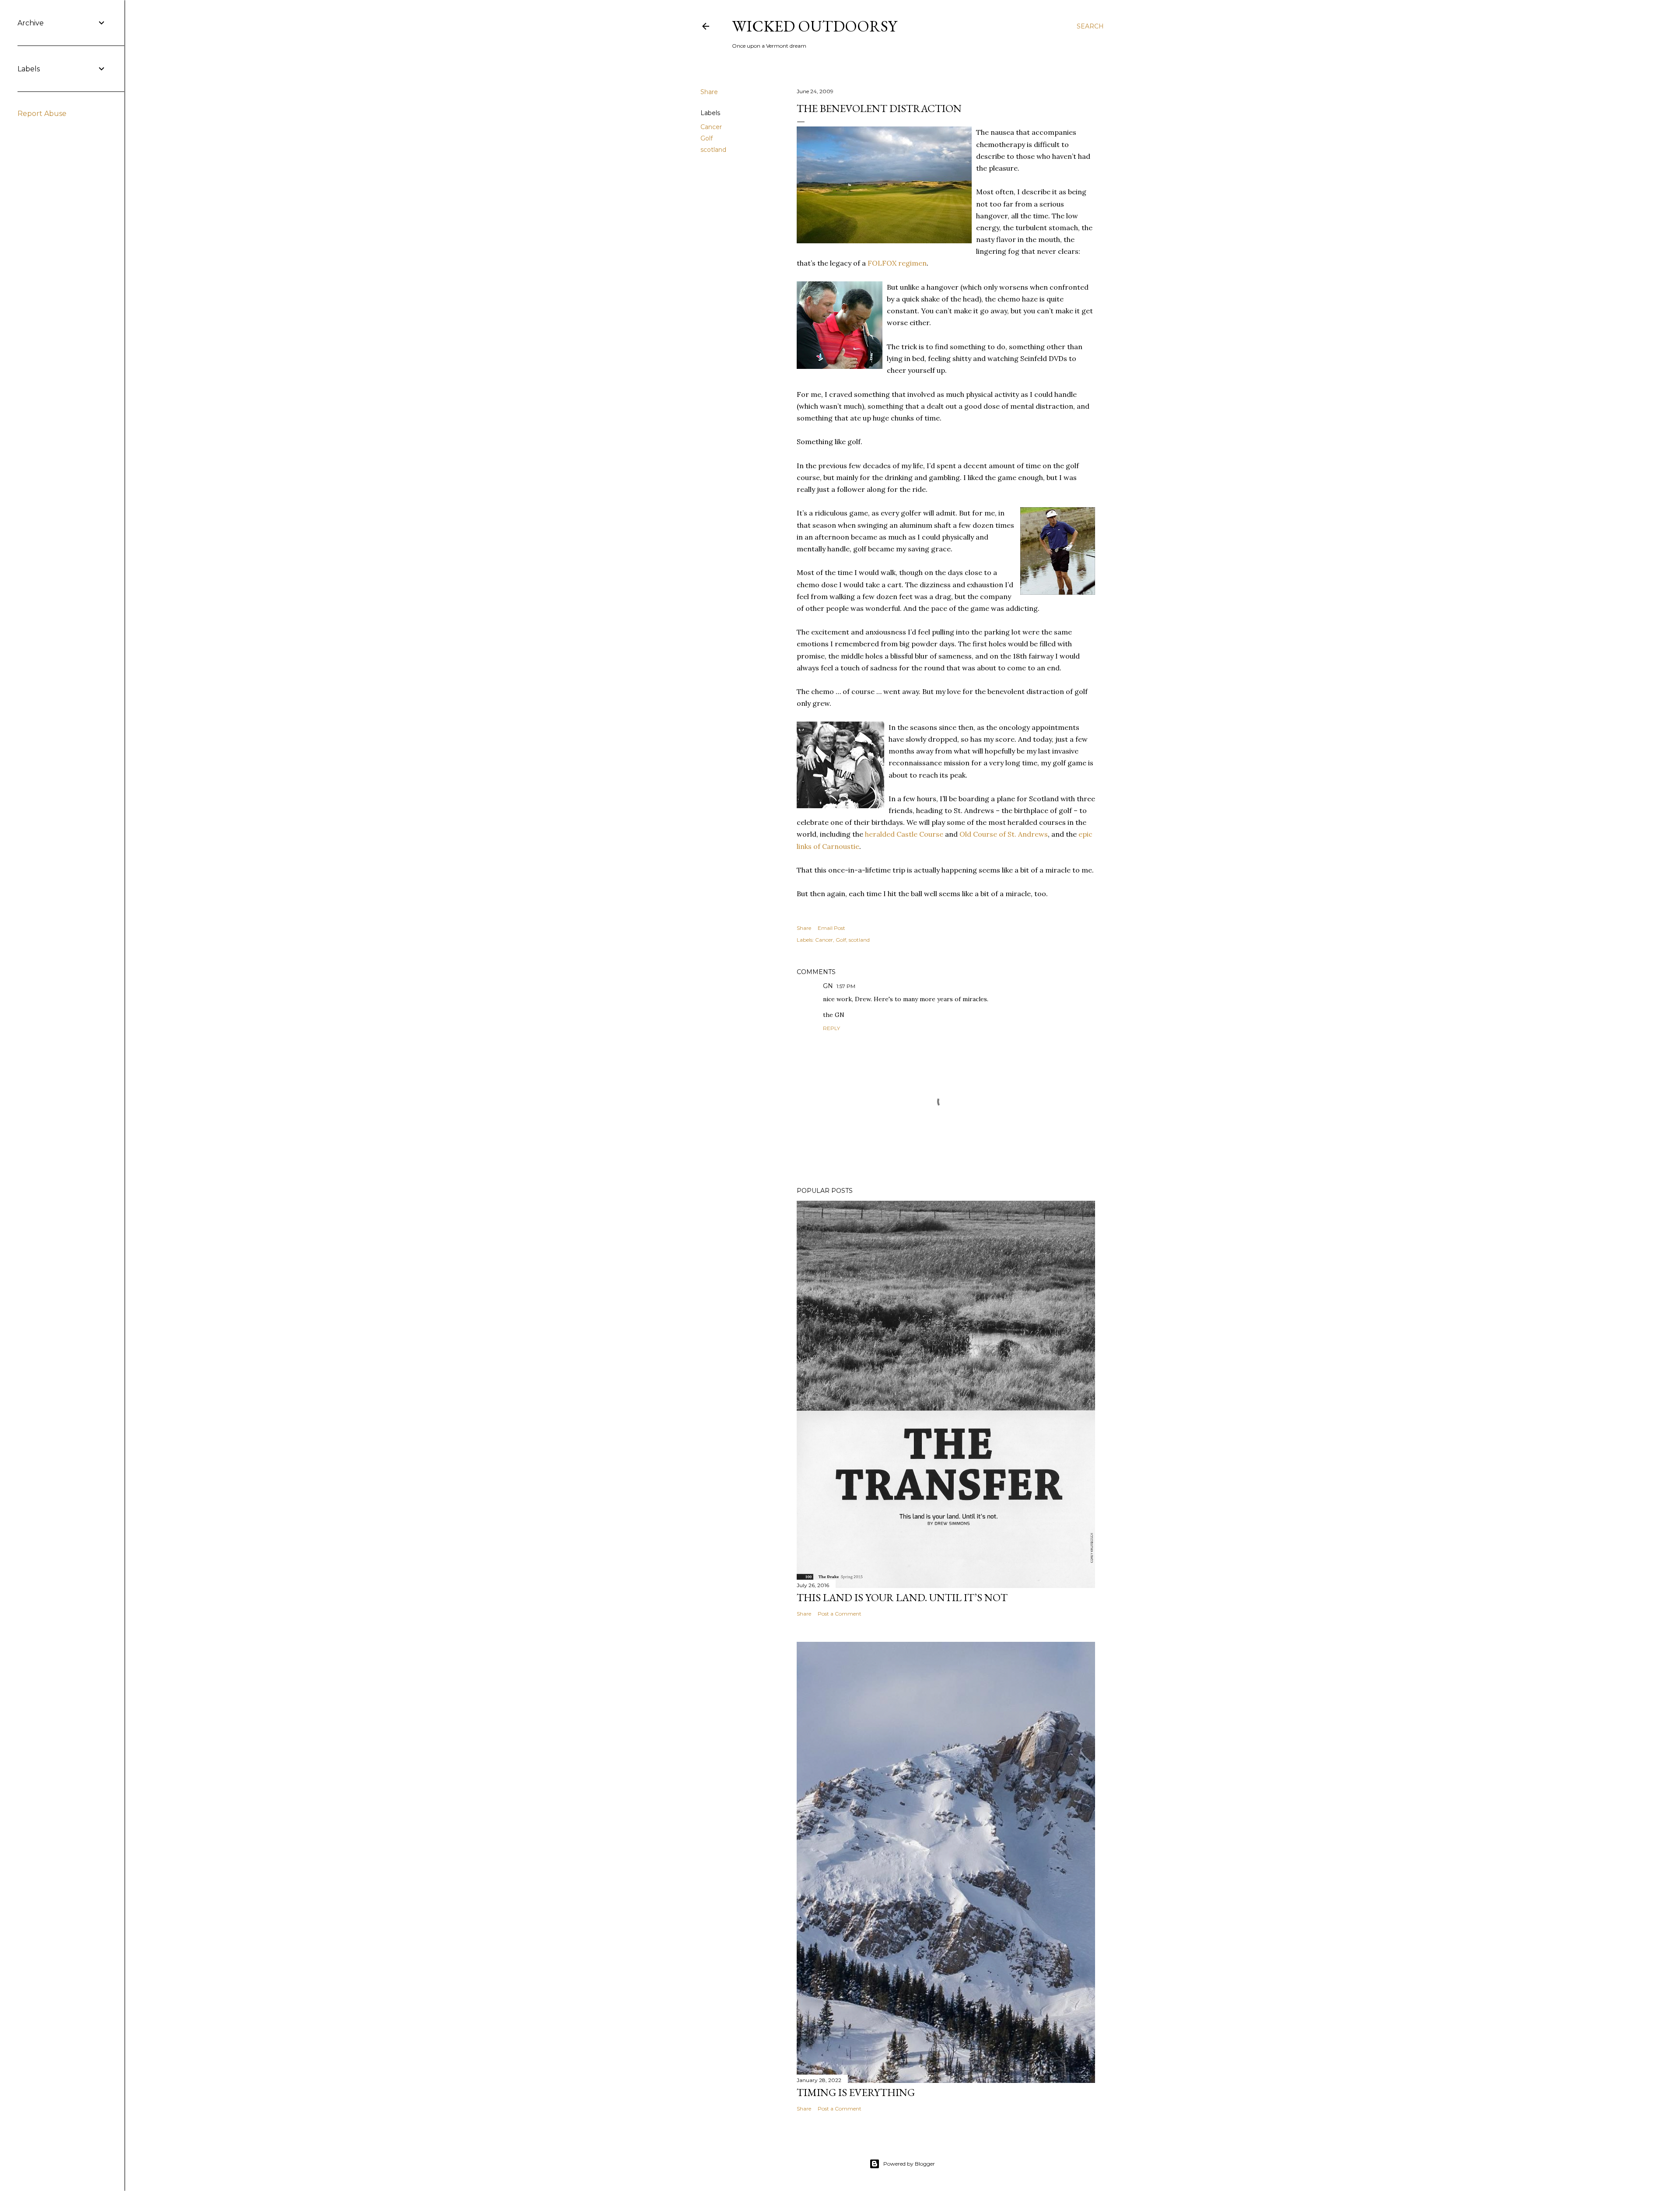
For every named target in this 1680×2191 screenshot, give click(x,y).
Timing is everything (856, 2092)
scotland (713, 150)
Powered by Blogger (909, 2164)
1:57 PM (846, 986)
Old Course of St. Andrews (1004, 834)
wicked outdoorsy (814, 26)
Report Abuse (42, 114)
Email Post (831, 928)
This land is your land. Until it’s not (902, 1597)
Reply (831, 1028)
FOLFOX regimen (897, 263)
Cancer (711, 127)
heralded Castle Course (904, 834)
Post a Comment (840, 1614)
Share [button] (709, 92)
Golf (707, 138)
